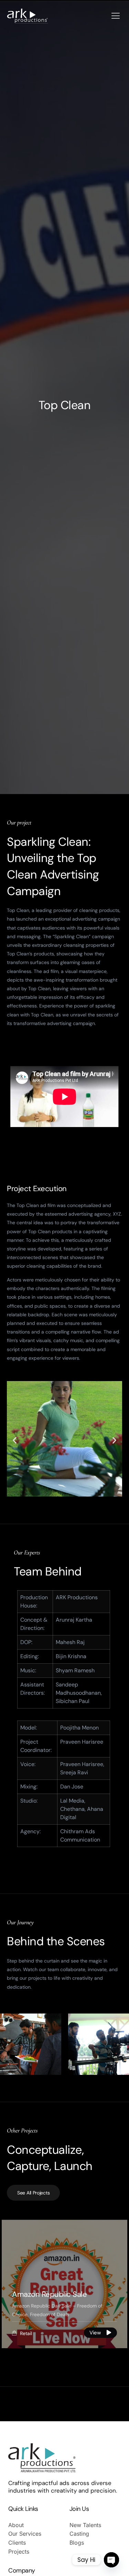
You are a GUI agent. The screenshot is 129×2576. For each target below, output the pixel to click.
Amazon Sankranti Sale (51, 2294)
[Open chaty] (111, 2560)
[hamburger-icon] (116, 16)
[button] (15, 1441)
